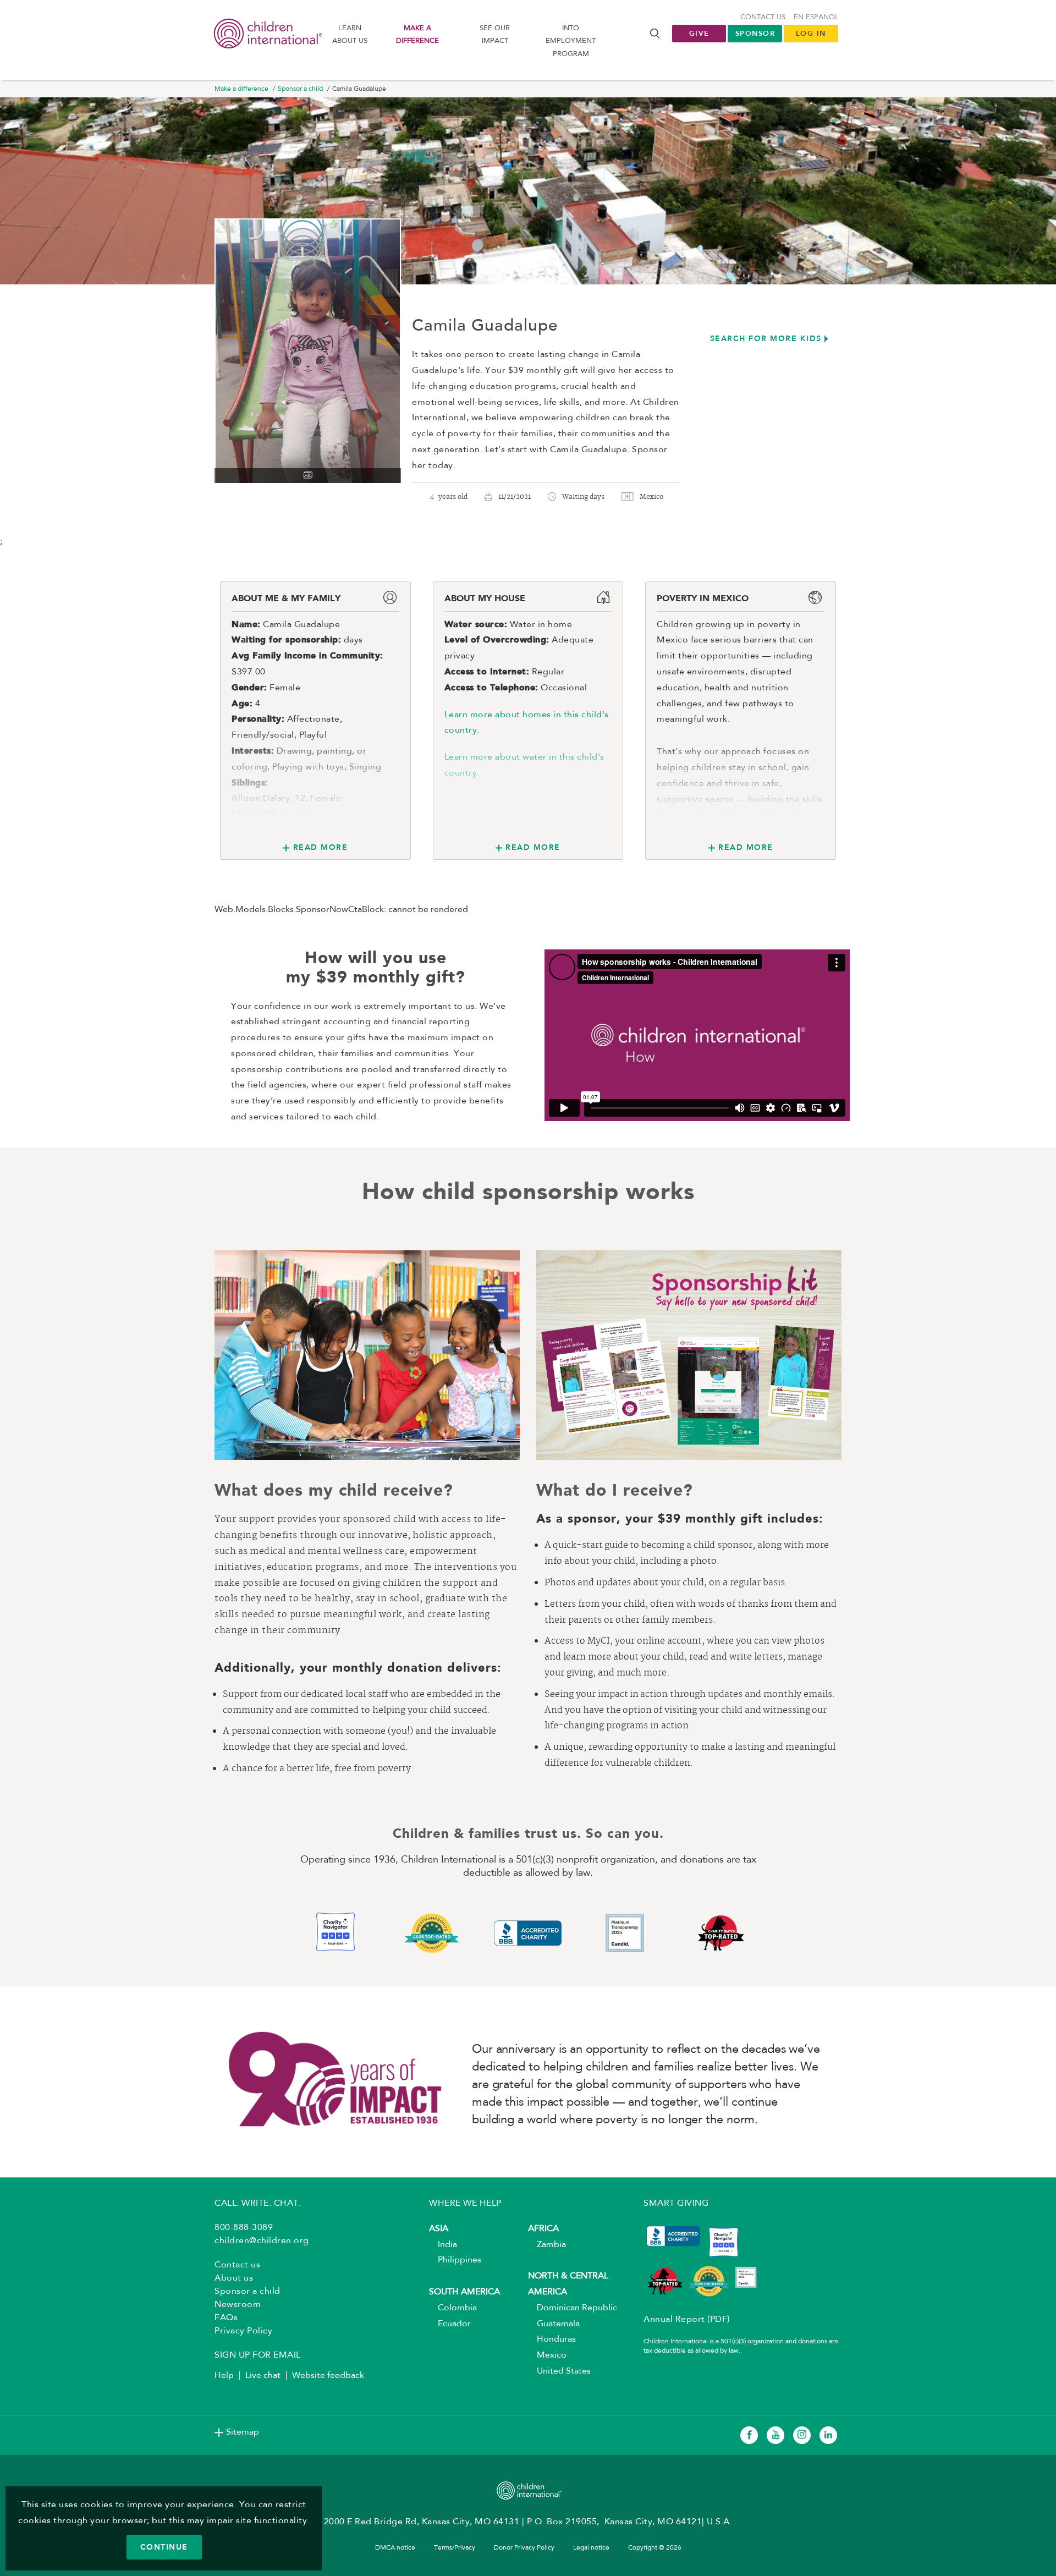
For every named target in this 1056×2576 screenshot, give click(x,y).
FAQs (226, 2318)
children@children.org (262, 2241)
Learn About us (350, 35)
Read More (320, 847)
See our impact (495, 35)
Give (699, 33)
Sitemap (243, 2432)
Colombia (453, 2308)
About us (234, 2278)
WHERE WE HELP (465, 2204)
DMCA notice (395, 2548)
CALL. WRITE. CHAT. (258, 2204)
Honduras (552, 2339)
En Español (816, 17)
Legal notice (591, 2548)
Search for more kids (766, 338)
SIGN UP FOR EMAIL (258, 2355)
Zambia (547, 2245)
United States (559, 2371)
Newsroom (238, 2305)
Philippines (455, 2260)
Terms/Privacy (455, 2548)
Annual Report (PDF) (687, 2320)
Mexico (547, 2355)
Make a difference (417, 35)
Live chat (263, 2376)
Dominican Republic (573, 2308)
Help (224, 2376)
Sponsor (755, 33)
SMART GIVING (676, 2204)
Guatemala (554, 2324)
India (443, 2245)
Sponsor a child (300, 89)
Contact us (763, 17)
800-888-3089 (244, 2228)
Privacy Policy (243, 2331)
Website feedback (328, 2376)
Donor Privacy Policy (524, 2548)
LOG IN (811, 33)
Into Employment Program (571, 41)
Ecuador (450, 2324)
